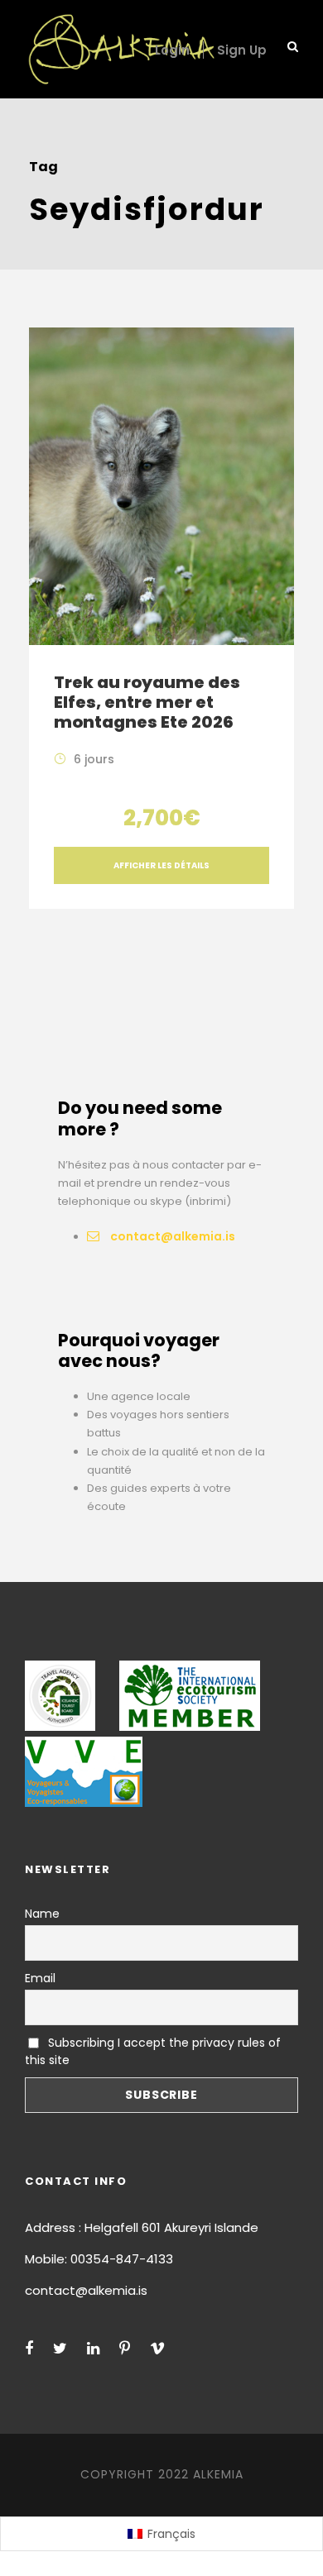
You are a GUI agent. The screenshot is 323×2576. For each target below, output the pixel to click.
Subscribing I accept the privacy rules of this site (153, 2051)
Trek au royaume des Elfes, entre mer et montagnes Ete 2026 (147, 702)
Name (42, 1914)
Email (40, 1978)
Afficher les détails (161, 865)
